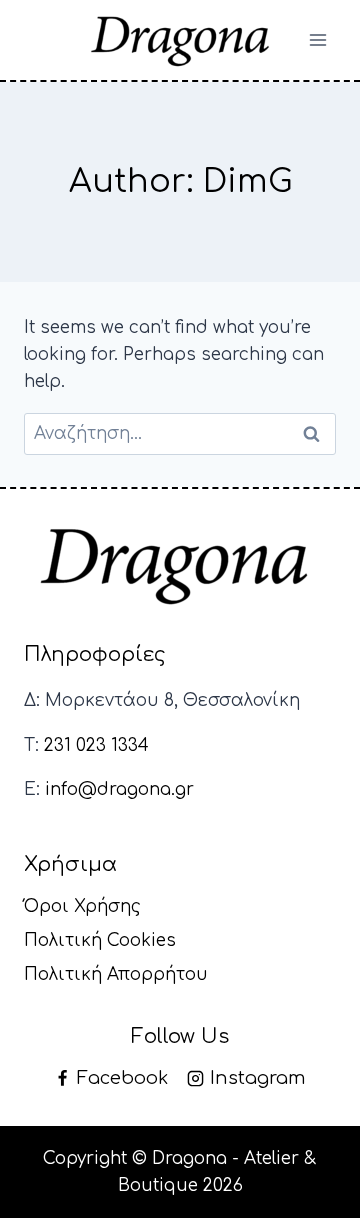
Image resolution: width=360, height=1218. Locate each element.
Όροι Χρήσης (82, 906)
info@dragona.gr (119, 789)
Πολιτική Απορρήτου (116, 974)
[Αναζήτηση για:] (180, 433)
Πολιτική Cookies (100, 940)
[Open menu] (317, 39)
